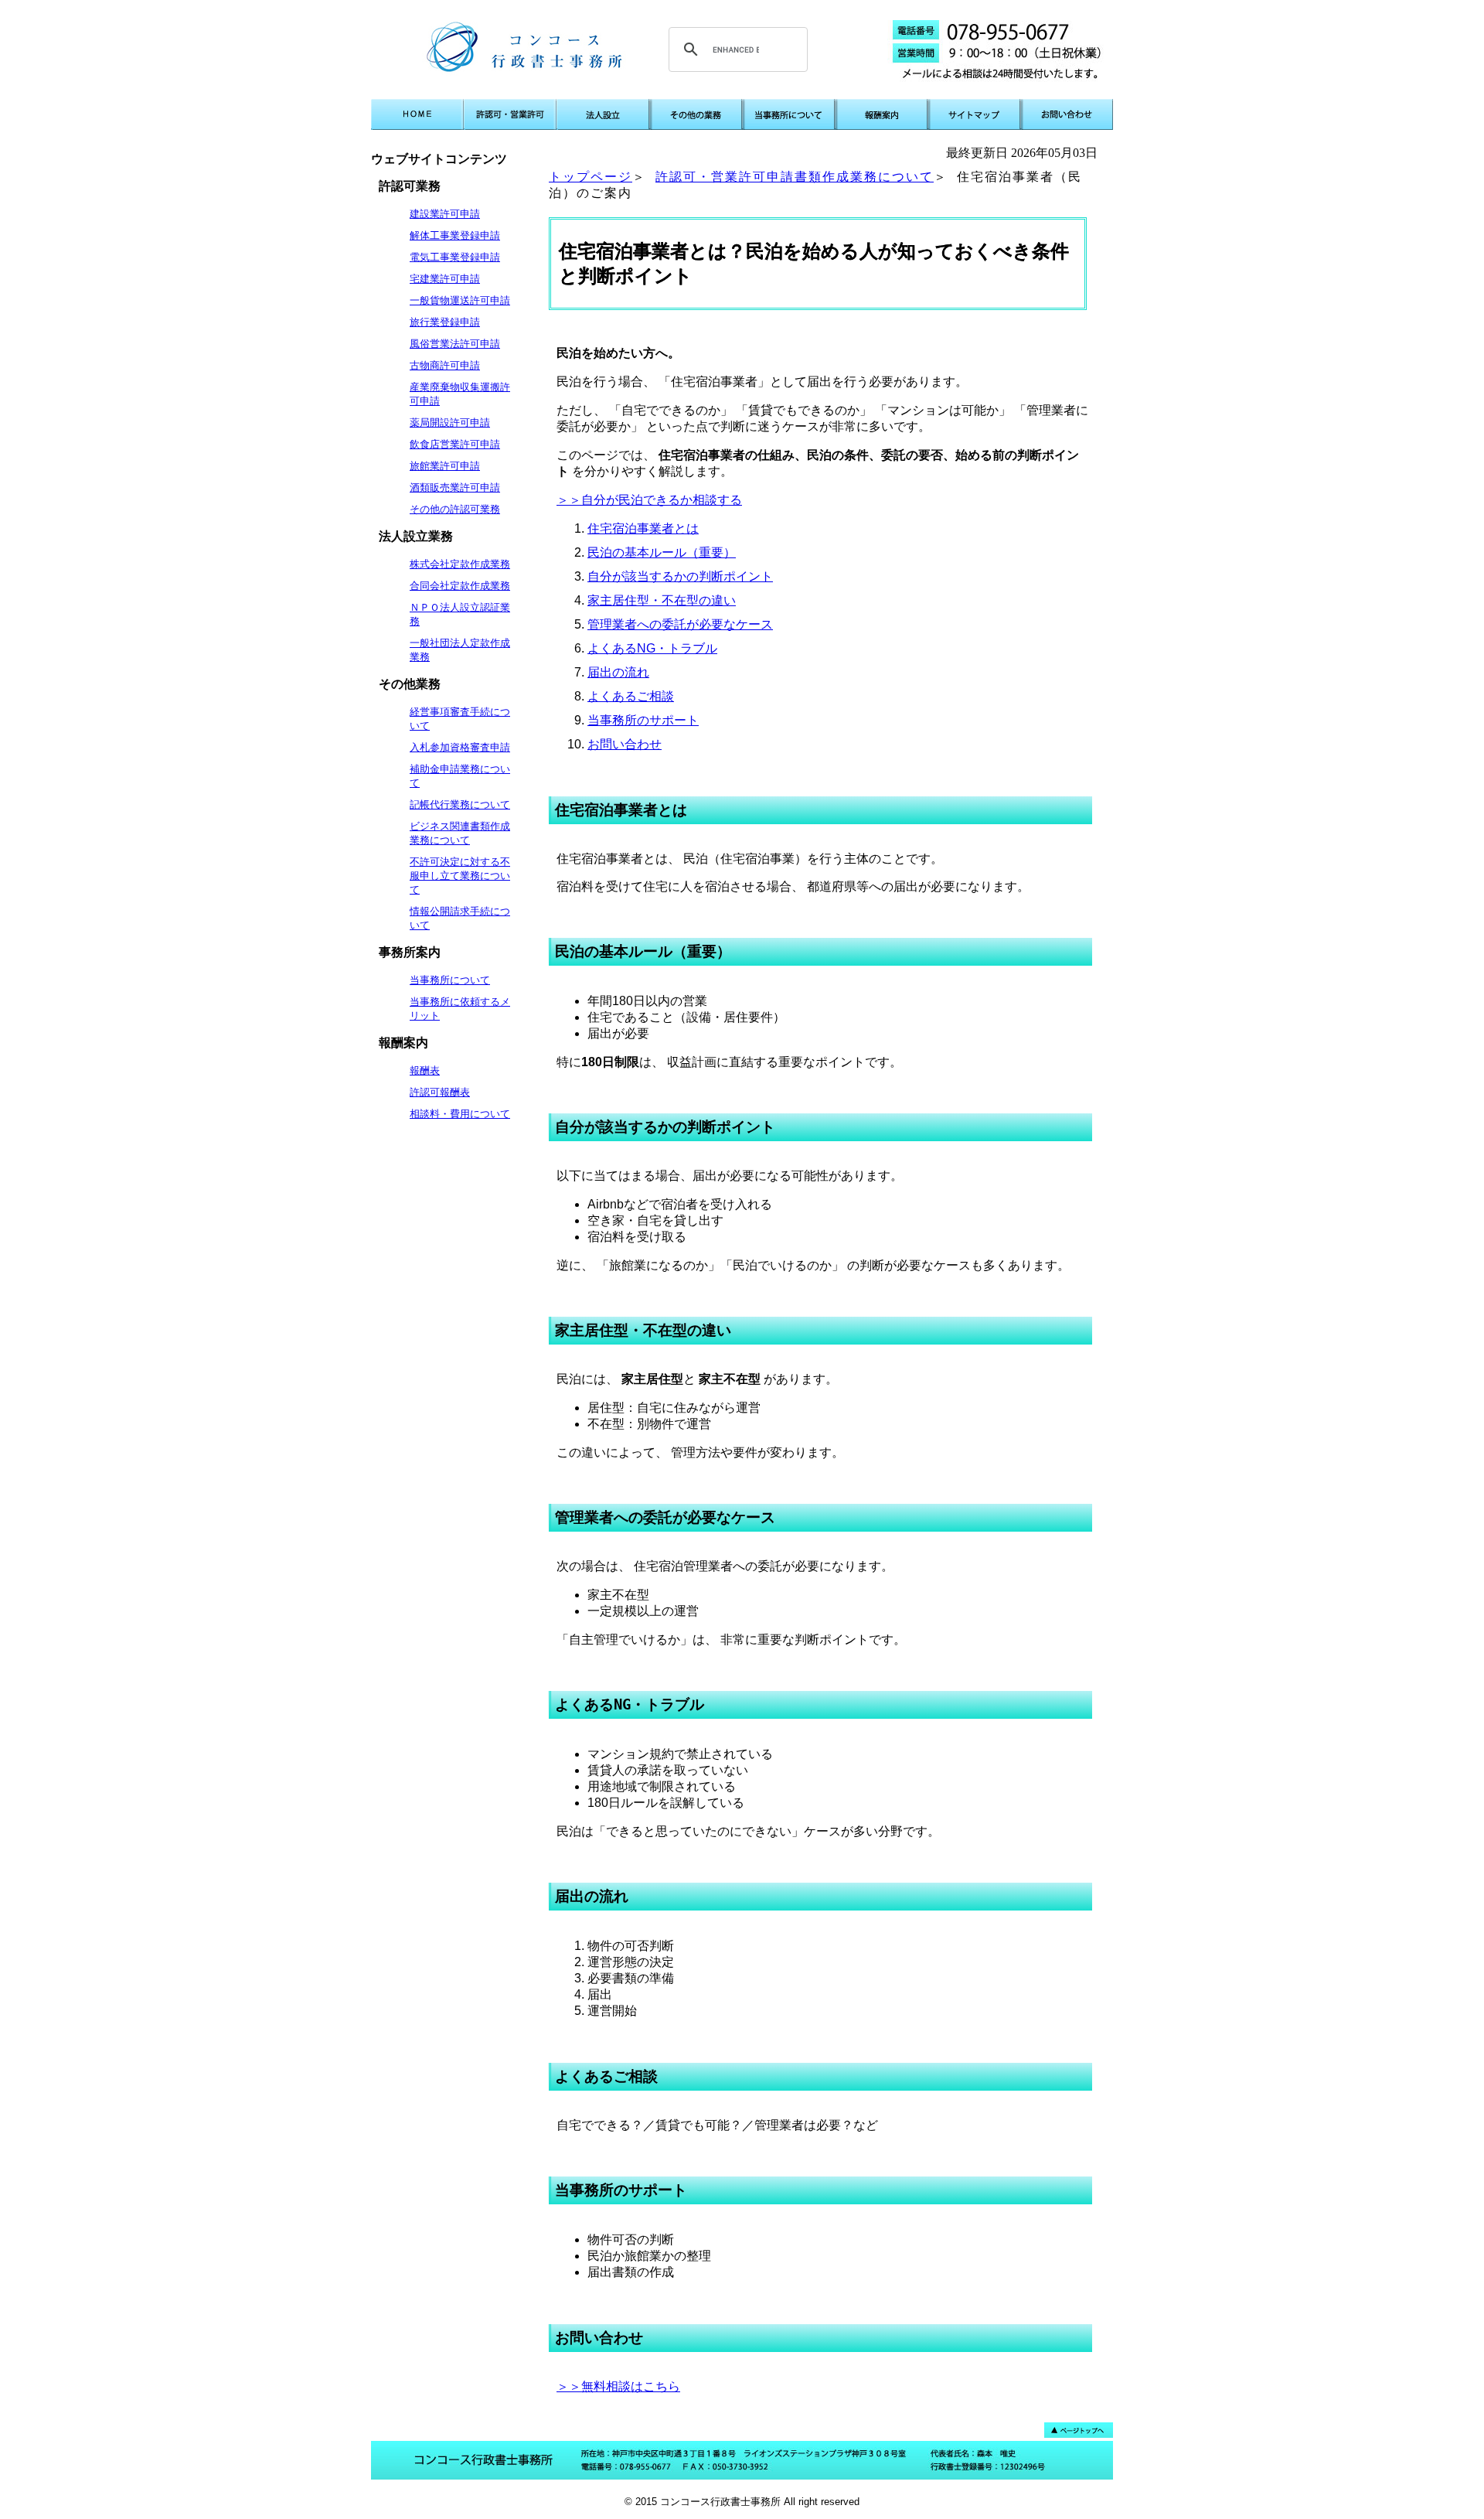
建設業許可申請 (445, 214)
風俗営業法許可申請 (455, 344)
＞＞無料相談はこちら (618, 2386)
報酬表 (425, 1070)
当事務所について (450, 980)
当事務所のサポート (643, 720)
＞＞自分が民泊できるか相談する (649, 500)
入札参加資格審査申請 (460, 747)
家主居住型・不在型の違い (662, 600)
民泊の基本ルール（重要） (662, 552)
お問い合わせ (625, 744)
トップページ (591, 177)
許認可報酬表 (440, 1092)
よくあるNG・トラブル (652, 648)
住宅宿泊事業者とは (643, 528)
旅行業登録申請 (445, 322)
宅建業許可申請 (445, 279)
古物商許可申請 (445, 365)
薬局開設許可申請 (450, 423)
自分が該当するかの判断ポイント (680, 576)
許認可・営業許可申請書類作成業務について (795, 177)
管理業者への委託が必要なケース (680, 624)
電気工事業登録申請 (455, 257)
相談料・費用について (460, 1114)
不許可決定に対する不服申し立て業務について (460, 876)
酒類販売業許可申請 (455, 487)
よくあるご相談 (631, 696)
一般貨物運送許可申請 (460, 300)
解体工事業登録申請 (455, 235)
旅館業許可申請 (445, 466)
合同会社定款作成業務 (460, 586)
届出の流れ (618, 672)
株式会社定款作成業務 (460, 564)
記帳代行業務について (460, 804)
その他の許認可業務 (455, 509)
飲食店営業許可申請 (455, 444)
